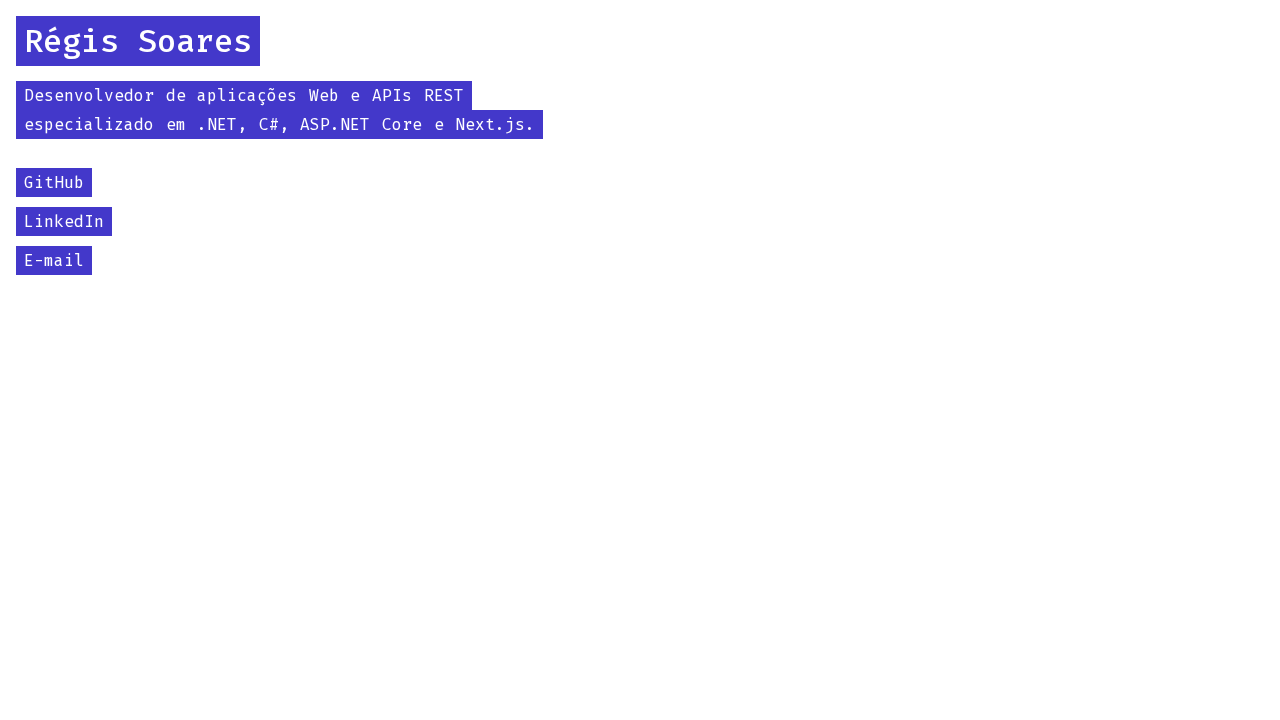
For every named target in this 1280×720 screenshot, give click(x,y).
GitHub (54, 182)
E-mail (54, 260)
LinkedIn (64, 221)
